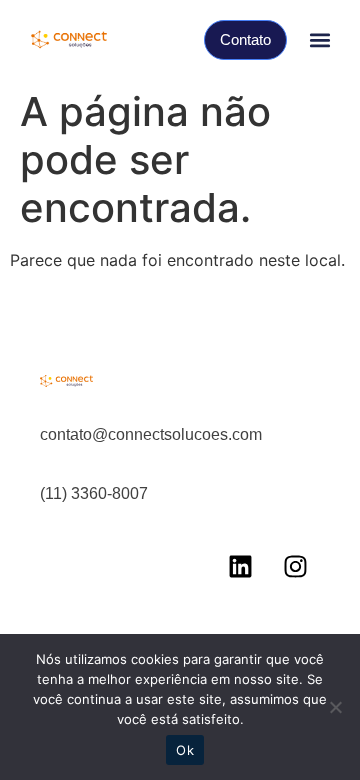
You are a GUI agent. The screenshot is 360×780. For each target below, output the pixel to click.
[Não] (335, 707)
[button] (319, 40)
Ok (185, 750)
